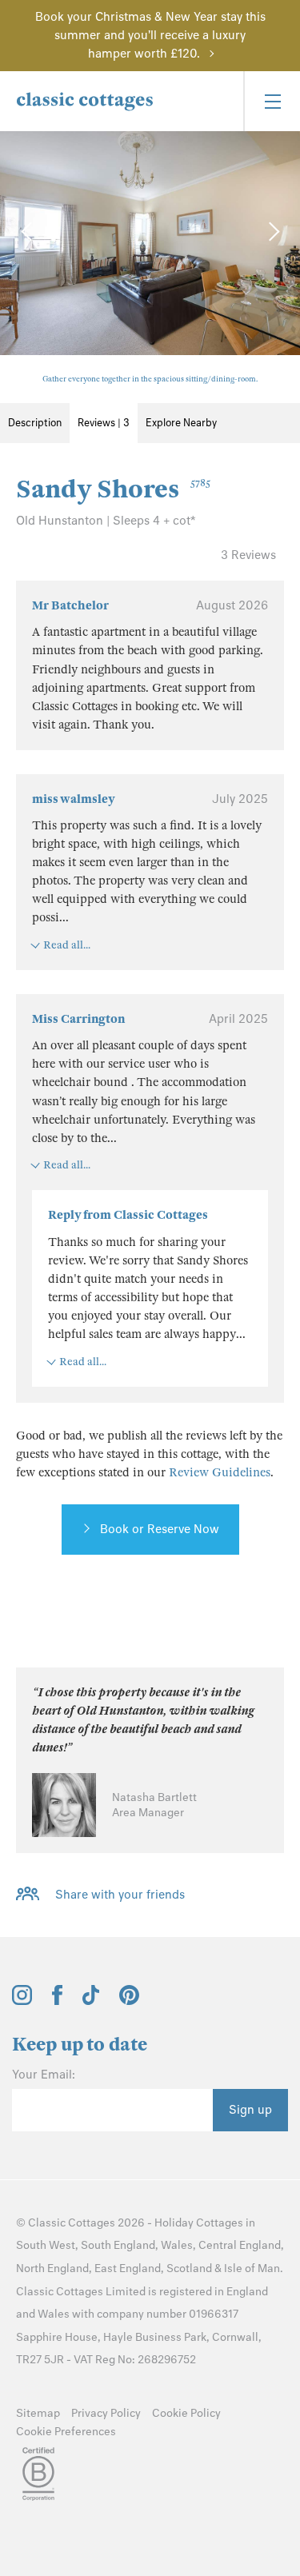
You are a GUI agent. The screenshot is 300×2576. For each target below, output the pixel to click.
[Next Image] (272, 231)
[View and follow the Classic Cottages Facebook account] (57, 2001)
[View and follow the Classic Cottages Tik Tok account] (91, 2001)
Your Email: (44, 2075)
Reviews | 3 (104, 423)
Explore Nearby (181, 423)
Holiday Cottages (199, 2223)
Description (35, 423)
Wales (177, 2245)
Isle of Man (252, 2268)
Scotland (189, 2268)
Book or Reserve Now (160, 1529)
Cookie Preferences (66, 2432)
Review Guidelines (220, 1472)
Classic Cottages (72, 2223)
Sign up (250, 2110)
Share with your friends (120, 1895)
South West (46, 2245)
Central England (240, 2245)
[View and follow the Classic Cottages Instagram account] (22, 2001)
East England (128, 2268)
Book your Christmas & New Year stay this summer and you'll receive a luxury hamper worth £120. (150, 35)
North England (52, 2268)
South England (118, 2245)
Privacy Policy (106, 2413)
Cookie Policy (186, 2413)
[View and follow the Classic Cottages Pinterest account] (129, 2001)
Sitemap (38, 2413)
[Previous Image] (28, 231)
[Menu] (272, 101)
